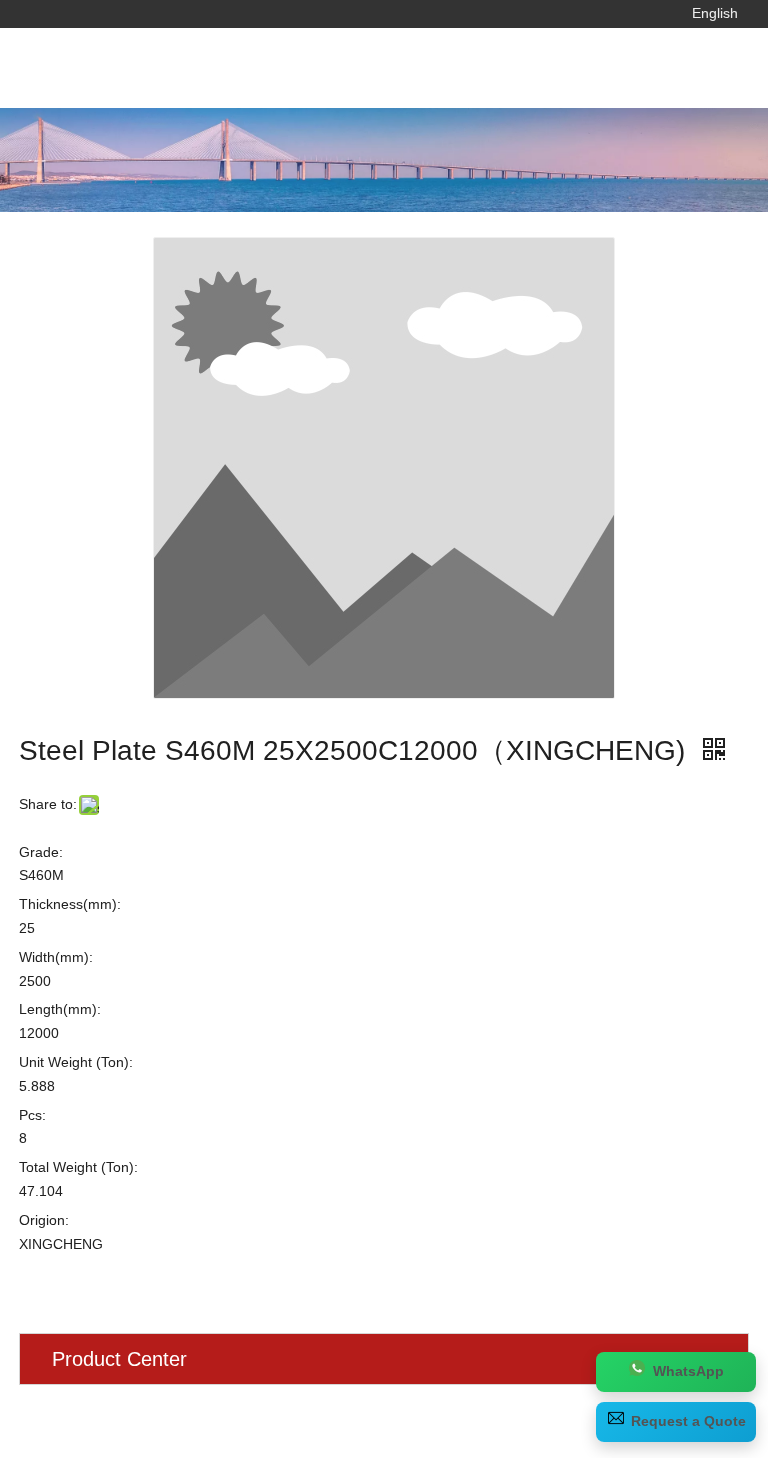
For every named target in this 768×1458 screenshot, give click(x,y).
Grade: (41, 852)
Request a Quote (688, 1421)
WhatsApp (688, 1371)
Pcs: (32, 1115)
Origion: (44, 1220)
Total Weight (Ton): (78, 1167)
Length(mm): (60, 1009)
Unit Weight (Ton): (76, 1062)
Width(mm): (56, 957)
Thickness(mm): (70, 904)
